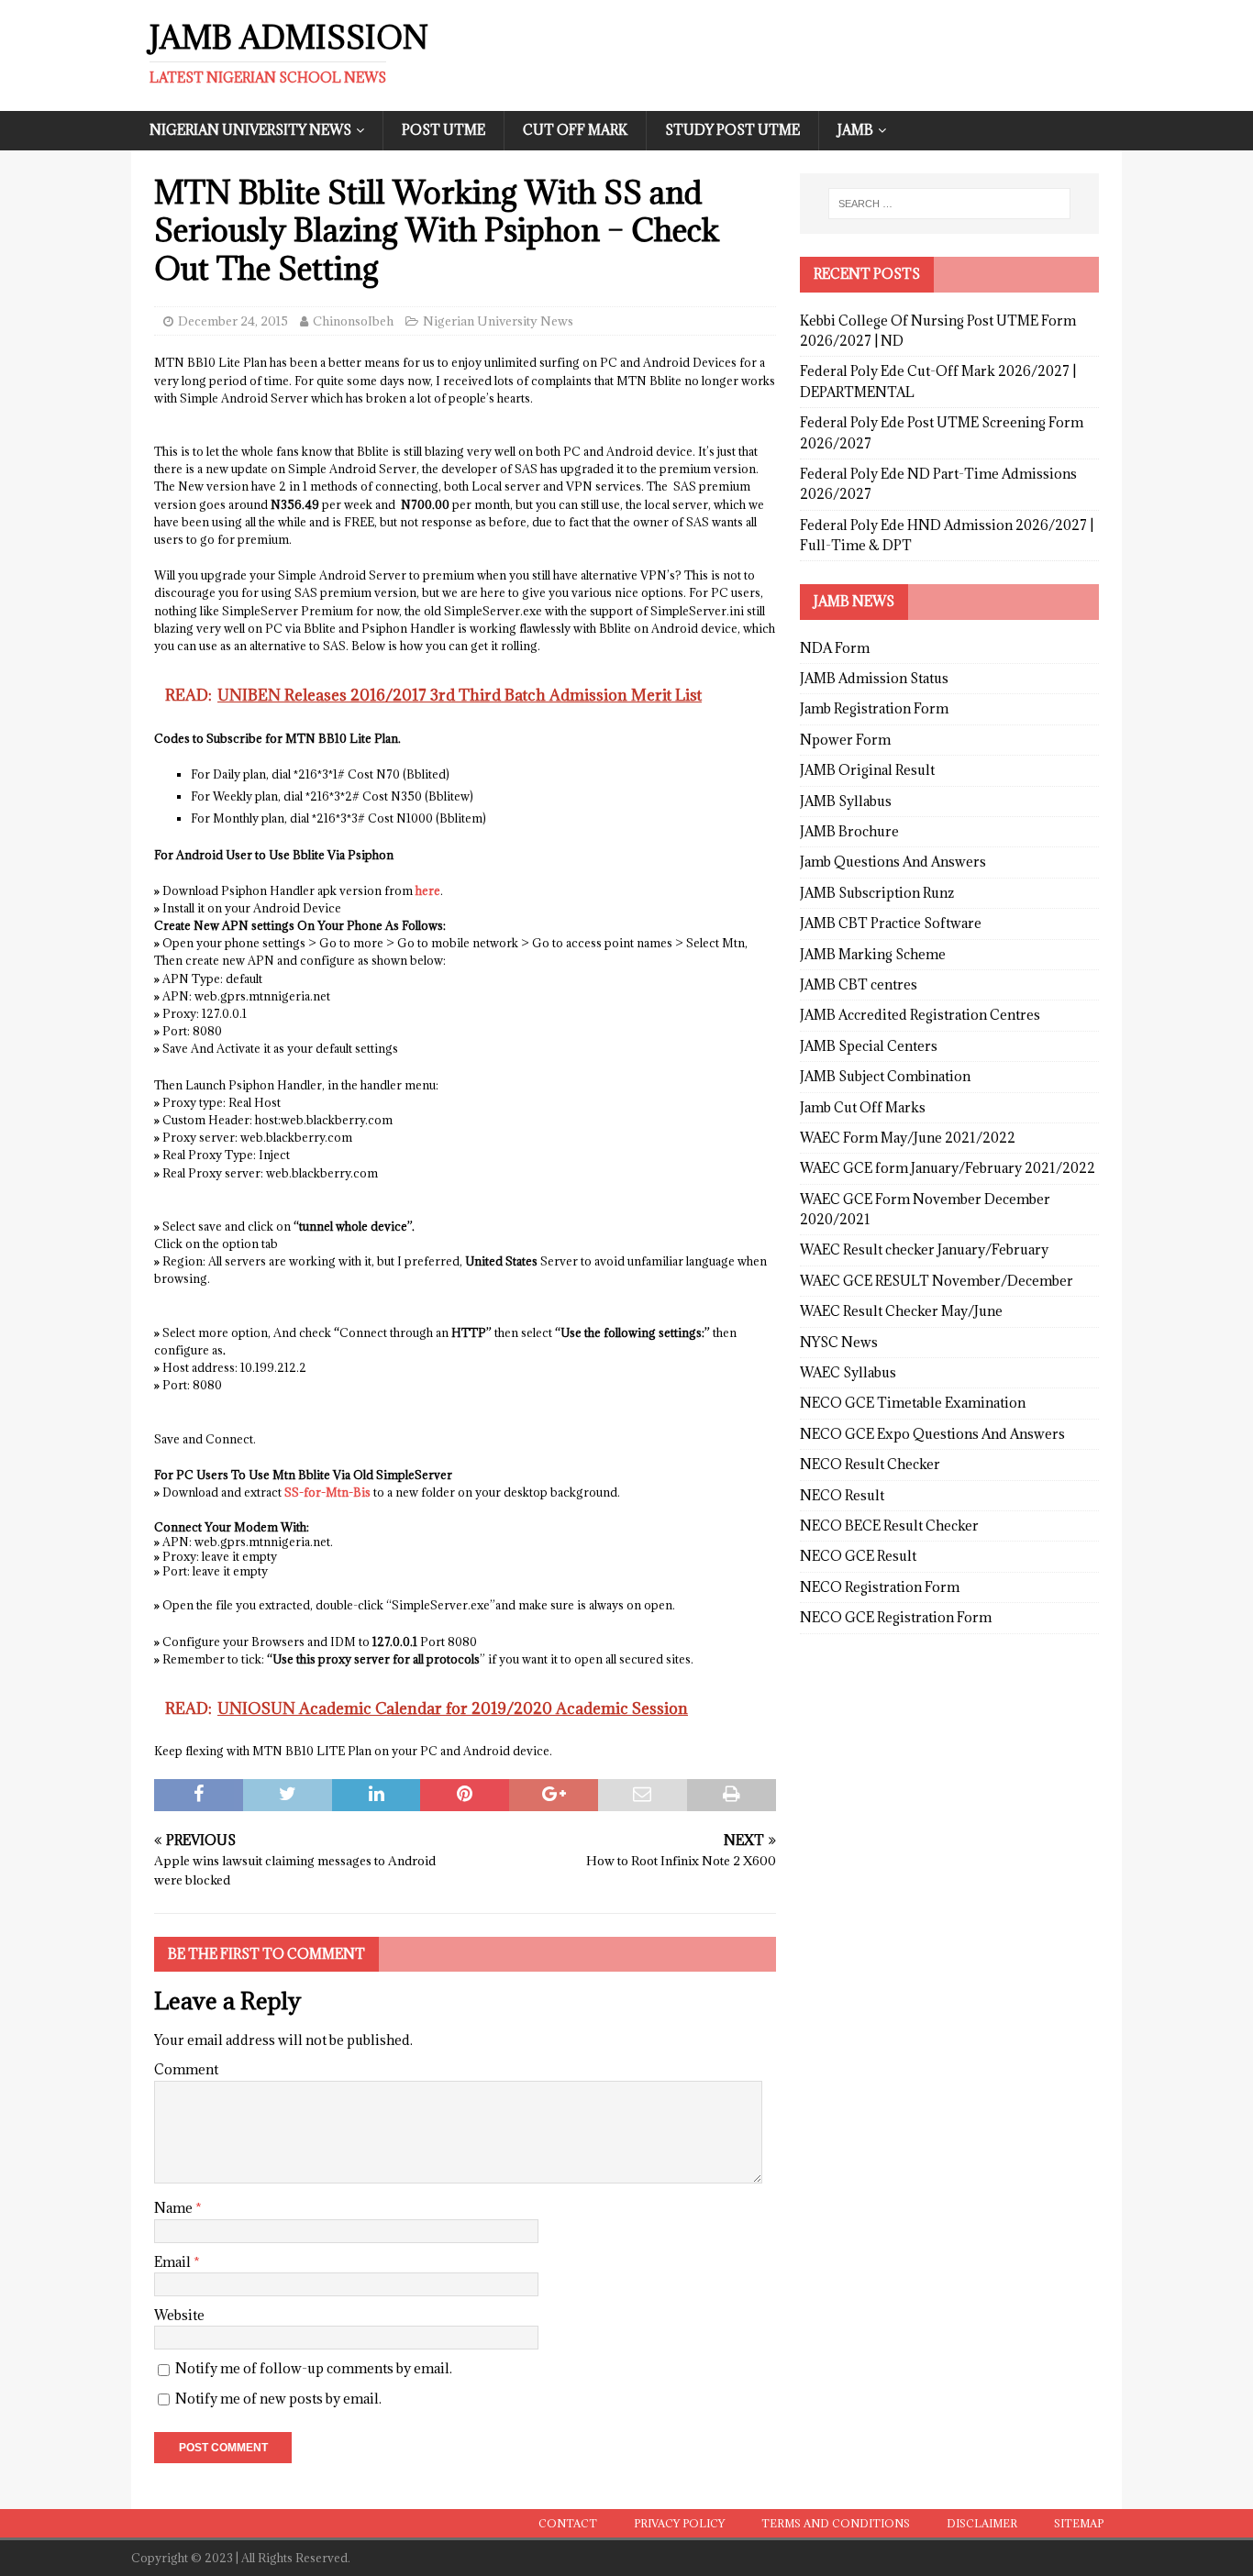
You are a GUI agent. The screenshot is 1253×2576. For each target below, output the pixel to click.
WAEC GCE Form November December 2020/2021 (925, 1209)
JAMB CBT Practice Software (891, 923)
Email (174, 2262)
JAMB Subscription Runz (877, 893)
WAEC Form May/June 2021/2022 (908, 1138)
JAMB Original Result (867, 770)
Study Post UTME (732, 130)
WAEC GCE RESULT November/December (937, 1281)
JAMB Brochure (849, 831)
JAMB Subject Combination (885, 1076)
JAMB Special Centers (869, 1046)
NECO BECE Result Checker (889, 1526)
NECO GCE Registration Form (896, 1617)
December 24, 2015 (233, 321)
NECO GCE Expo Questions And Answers (932, 1434)
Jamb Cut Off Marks (863, 1107)
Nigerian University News (250, 130)
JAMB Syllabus (846, 801)
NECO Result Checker (870, 1464)
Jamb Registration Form (874, 708)
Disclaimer (982, 2523)
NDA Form (835, 648)
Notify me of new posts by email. (278, 2399)
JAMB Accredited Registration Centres (920, 1015)
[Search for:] (949, 204)
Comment (186, 2069)
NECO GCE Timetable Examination (913, 1403)
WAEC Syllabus (848, 1372)
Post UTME (444, 130)
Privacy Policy (679, 2523)
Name (175, 2208)
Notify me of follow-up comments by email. (314, 2368)
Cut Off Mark (575, 130)
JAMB (855, 130)
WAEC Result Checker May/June (901, 1311)
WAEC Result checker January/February (924, 1249)
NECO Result (842, 1495)
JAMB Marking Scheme (873, 954)
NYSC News (839, 1342)
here (428, 890)
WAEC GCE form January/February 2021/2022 (948, 1168)
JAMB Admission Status (874, 678)
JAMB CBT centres (859, 984)
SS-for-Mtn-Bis (327, 1492)
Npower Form (845, 740)
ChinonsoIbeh (353, 321)
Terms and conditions (836, 2523)
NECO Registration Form (880, 1587)
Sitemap (1079, 2523)
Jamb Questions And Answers (893, 862)
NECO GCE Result (858, 1556)
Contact (568, 2523)
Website (179, 2315)
